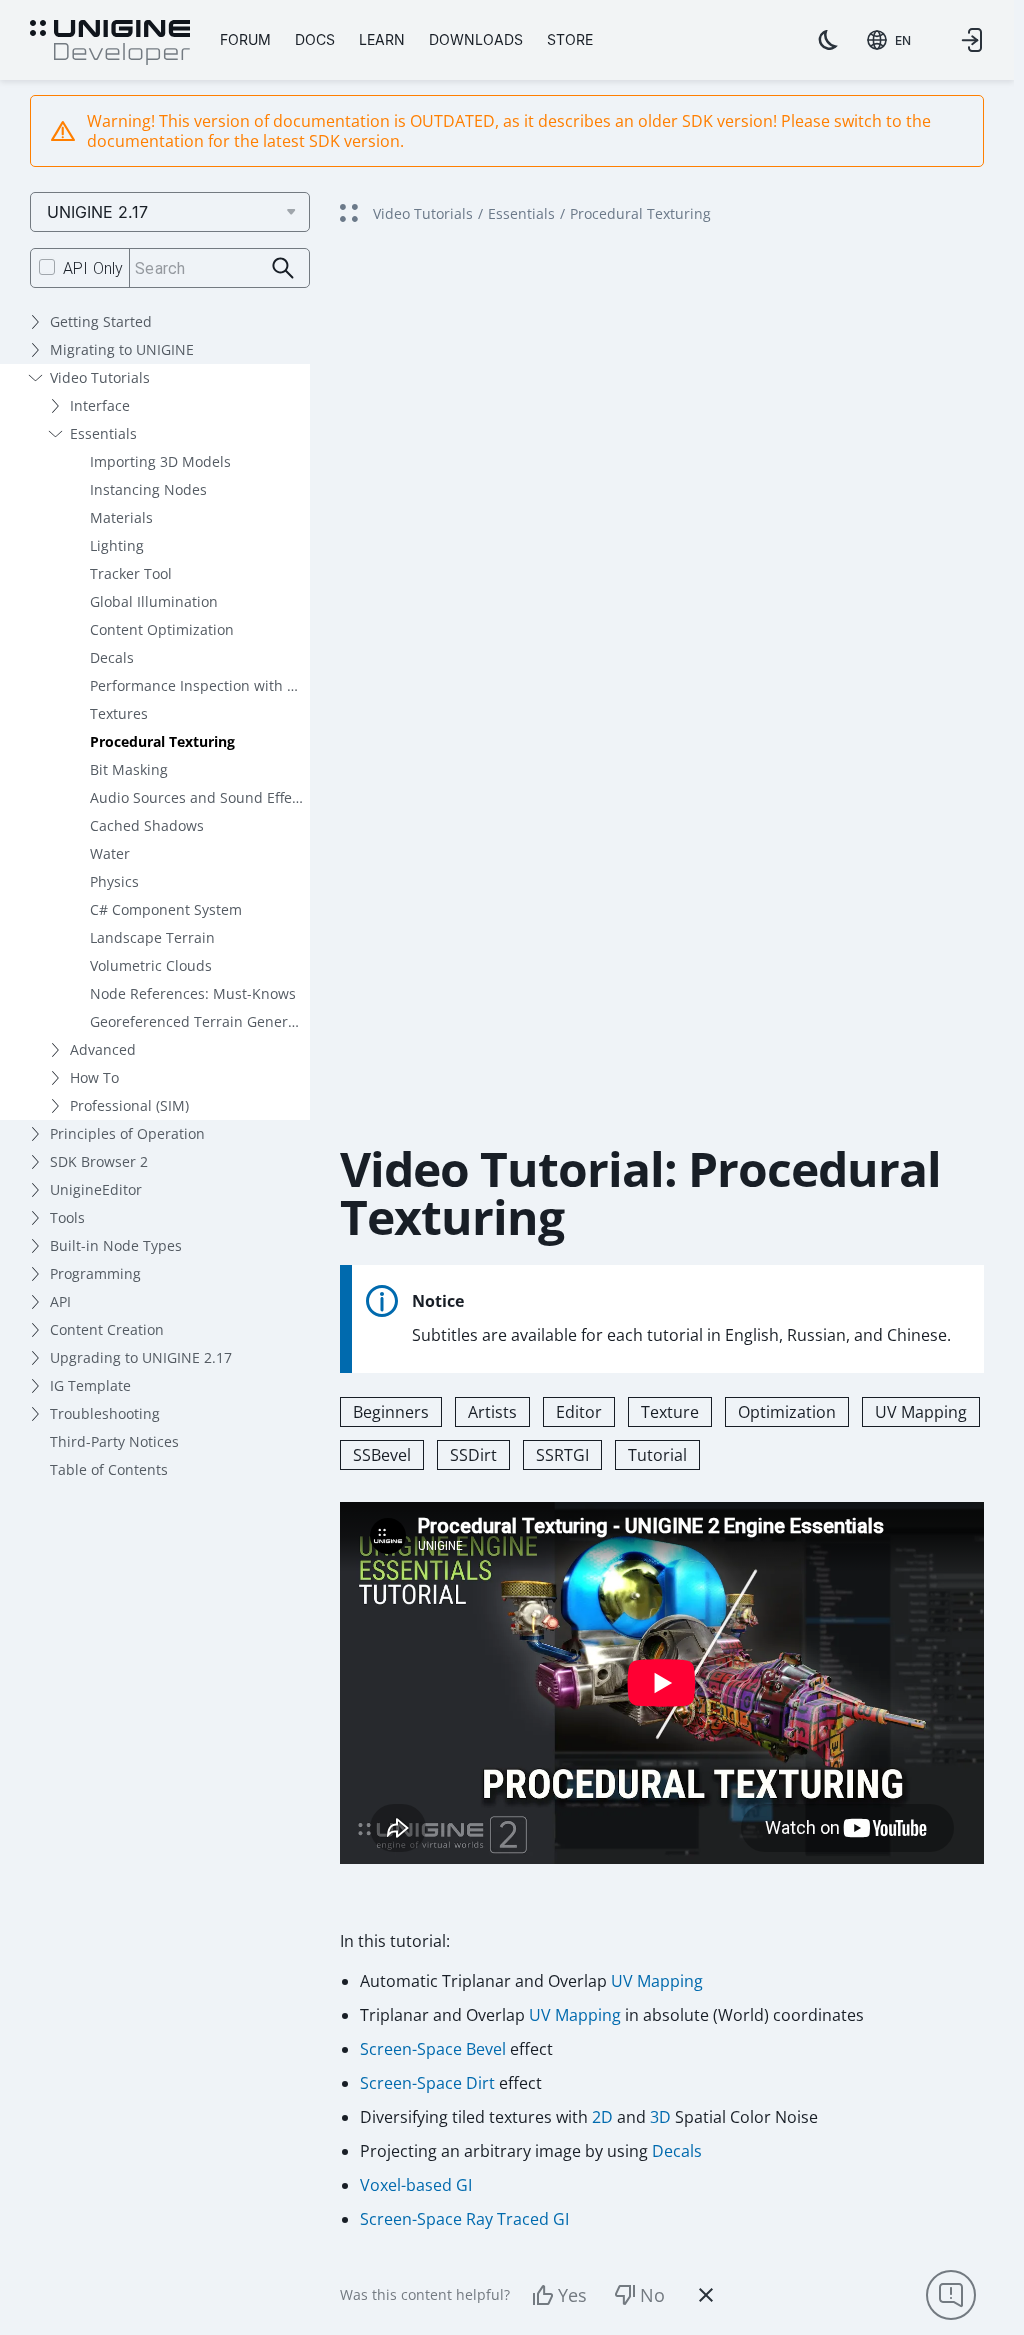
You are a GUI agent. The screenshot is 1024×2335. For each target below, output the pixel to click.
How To (94, 1077)
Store (570, 39)
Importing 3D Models (160, 461)
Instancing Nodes (148, 489)
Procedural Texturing (162, 741)
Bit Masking (129, 769)
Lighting (117, 545)
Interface (100, 405)
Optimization (787, 1412)
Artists (492, 1412)
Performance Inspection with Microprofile (200, 685)
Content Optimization (162, 629)
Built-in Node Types (116, 1245)
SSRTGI (562, 1455)
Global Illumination (154, 601)
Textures (119, 713)
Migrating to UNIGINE (122, 349)
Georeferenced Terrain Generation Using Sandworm (200, 1021)
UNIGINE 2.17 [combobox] (97, 212)
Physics (114, 881)
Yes (572, 2295)
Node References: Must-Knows (193, 993)
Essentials (103, 433)
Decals (112, 657)
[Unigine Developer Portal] (110, 43)
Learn (382, 39)
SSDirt (473, 1455)
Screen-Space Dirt (427, 2083)
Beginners (391, 1412)
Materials (121, 517)
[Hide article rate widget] (706, 2295)
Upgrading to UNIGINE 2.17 (141, 1357)
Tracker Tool (131, 573)
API (60, 1301)
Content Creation (107, 1329)
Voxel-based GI (416, 2185)
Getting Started (101, 321)
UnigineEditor (96, 1189)
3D (660, 2117)
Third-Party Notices (114, 1441)
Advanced (103, 1049)
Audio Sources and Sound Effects (200, 797)
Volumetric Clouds (151, 965)
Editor (579, 1412)
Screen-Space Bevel (433, 2049)
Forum (245, 39)
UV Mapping (921, 1412)
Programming (95, 1273)
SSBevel (382, 1455)
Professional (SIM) (129, 1105)
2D (602, 2117)
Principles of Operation (127, 1133)
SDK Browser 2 (99, 1161)
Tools (67, 1217)
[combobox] (889, 40)
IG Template (90, 1385)
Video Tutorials (100, 377)
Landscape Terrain (152, 937)
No (652, 2295)
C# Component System (166, 909)
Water (110, 853)
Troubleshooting (105, 1413)
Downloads (476, 39)
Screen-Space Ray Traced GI (464, 2219)
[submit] (283, 268)
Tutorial (657, 1455)
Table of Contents (109, 1469)
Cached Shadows (147, 825)
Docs (315, 39)
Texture (670, 1412)
